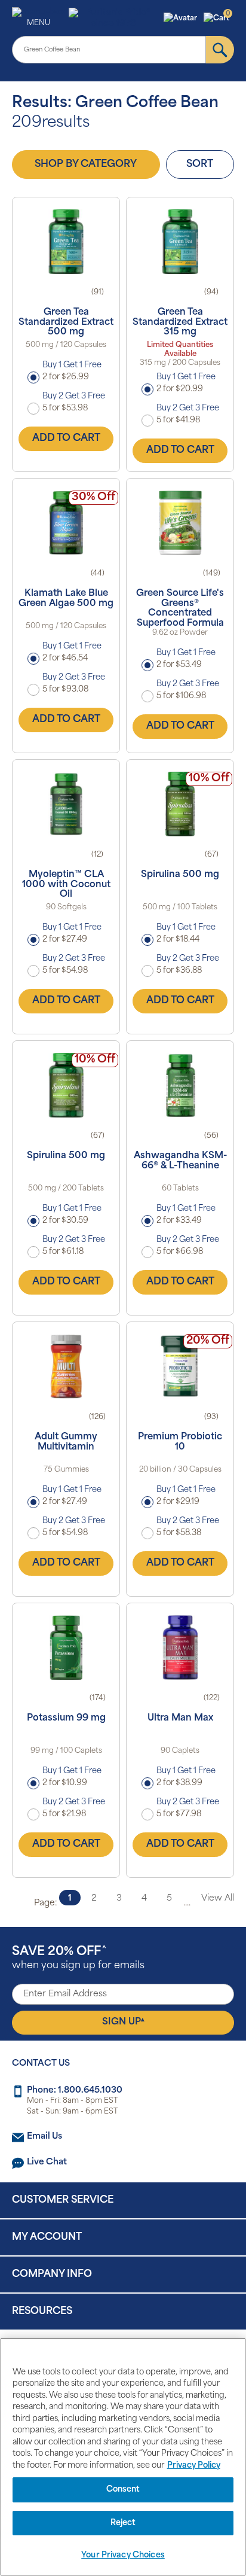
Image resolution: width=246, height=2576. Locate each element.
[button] (182, 19)
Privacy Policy (194, 2466)
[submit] (220, 50)
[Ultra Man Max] (180, 1648)
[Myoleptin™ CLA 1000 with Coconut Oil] (66, 804)
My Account (47, 2237)
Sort (200, 165)
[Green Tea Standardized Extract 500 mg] (66, 242)
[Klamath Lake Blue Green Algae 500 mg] (66, 523)
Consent (123, 2490)
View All (218, 1898)
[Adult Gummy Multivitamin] (66, 1366)
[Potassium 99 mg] (66, 1648)
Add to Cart (66, 439)
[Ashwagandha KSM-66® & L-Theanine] (180, 1085)
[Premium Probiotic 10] (180, 1366)
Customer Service (63, 2200)
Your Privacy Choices (123, 2555)
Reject (123, 2523)
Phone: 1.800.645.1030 (75, 2091)
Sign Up (123, 2022)
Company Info (52, 2274)
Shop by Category (86, 165)
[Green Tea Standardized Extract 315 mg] (180, 242)
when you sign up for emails (78, 1958)
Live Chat (47, 2162)
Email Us (44, 2137)
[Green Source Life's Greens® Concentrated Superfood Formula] (180, 523)
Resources (42, 2312)
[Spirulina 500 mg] (180, 804)
